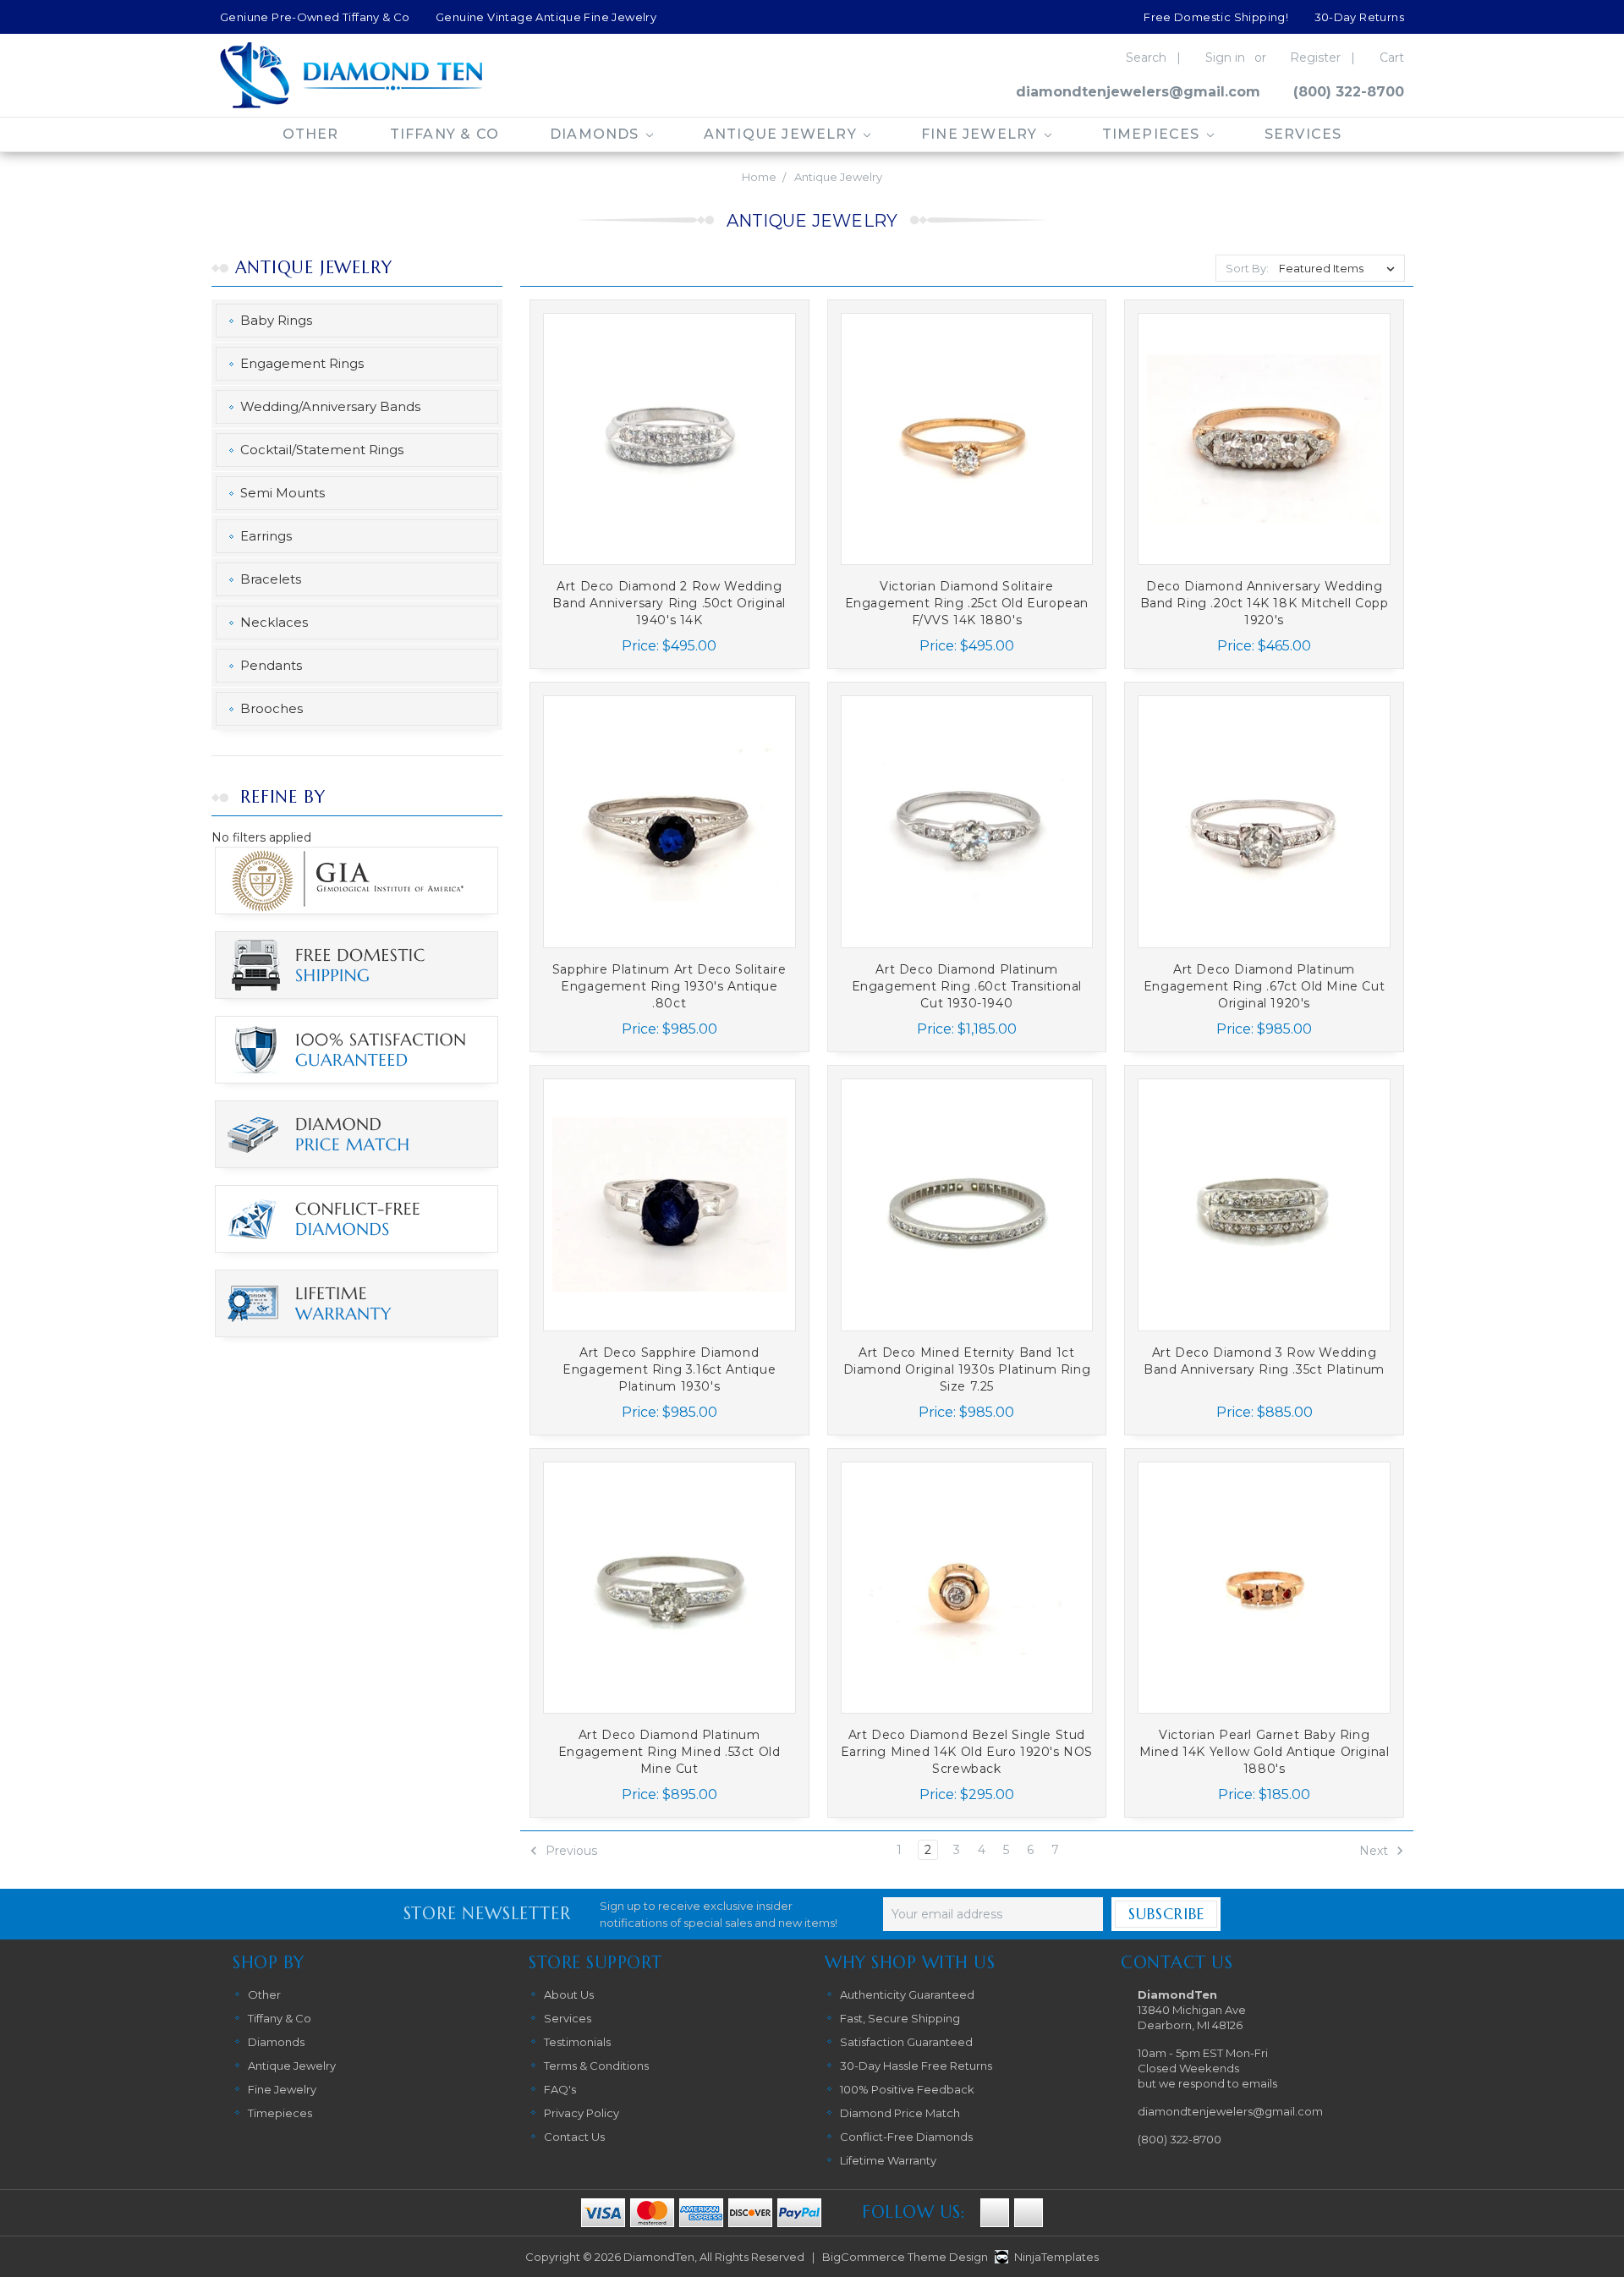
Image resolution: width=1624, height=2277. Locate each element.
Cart (1392, 58)
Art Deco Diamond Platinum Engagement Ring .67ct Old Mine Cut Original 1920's (1264, 986)
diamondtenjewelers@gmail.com (1138, 92)
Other (311, 134)
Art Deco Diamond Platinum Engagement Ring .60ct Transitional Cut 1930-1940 (967, 986)
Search (1146, 58)
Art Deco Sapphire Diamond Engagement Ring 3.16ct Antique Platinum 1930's (669, 1369)
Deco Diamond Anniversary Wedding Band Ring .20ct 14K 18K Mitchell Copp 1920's (1265, 603)
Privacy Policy (582, 2113)
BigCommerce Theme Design (905, 2257)
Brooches (272, 708)
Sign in (1225, 58)
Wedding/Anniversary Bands (330, 406)
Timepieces (1153, 134)
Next (1375, 1851)
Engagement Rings (302, 363)
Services (1303, 134)
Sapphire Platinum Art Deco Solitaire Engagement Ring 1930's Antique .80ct (669, 986)
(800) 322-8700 (1349, 92)
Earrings (266, 536)
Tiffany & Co (444, 134)
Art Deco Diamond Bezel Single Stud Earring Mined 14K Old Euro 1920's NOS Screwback (967, 1752)
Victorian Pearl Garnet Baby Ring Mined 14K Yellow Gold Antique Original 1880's (1265, 1752)
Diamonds (597, 134)
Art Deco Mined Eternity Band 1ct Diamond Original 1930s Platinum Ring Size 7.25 (967, 1369)
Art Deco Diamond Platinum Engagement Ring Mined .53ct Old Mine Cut (669, 1752)
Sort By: (1247, 268)
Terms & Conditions (596, 2066)
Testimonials (577, 2042)
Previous (570, 1851)
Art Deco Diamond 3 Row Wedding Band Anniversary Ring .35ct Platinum (1264, 1361)
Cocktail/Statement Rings (322, 450)
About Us (569, 1994)
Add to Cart (669, 458)
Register (1315, 58)
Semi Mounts (283, 493)
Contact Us (574, 2137)
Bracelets (271, 579)
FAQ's (560, 2089)
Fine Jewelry (982, 134)
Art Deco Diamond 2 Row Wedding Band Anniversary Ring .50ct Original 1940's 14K (669, 603)
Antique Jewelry (782, 134)
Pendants (271, 665)
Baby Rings (276, 320)
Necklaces (274, 622)
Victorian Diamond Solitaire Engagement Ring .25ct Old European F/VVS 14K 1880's (967, 603)
